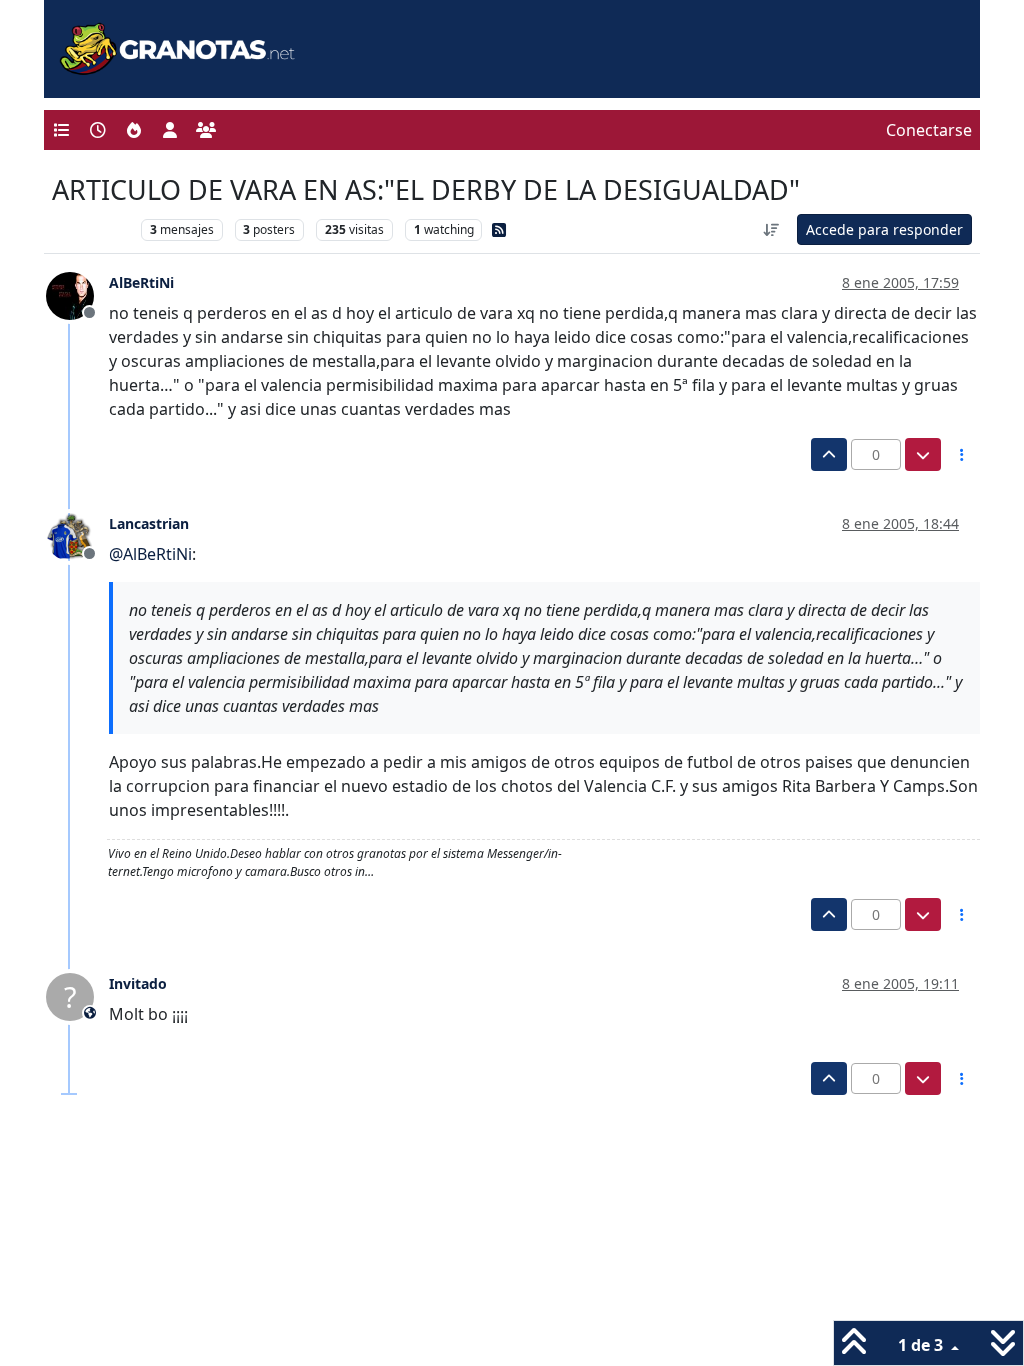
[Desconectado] (77, 295)
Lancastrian (149, 523)
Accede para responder (884, 229)
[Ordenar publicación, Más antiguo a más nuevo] (772, 229)
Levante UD (91, 229)
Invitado (138, 983)
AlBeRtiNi (141, 282)
